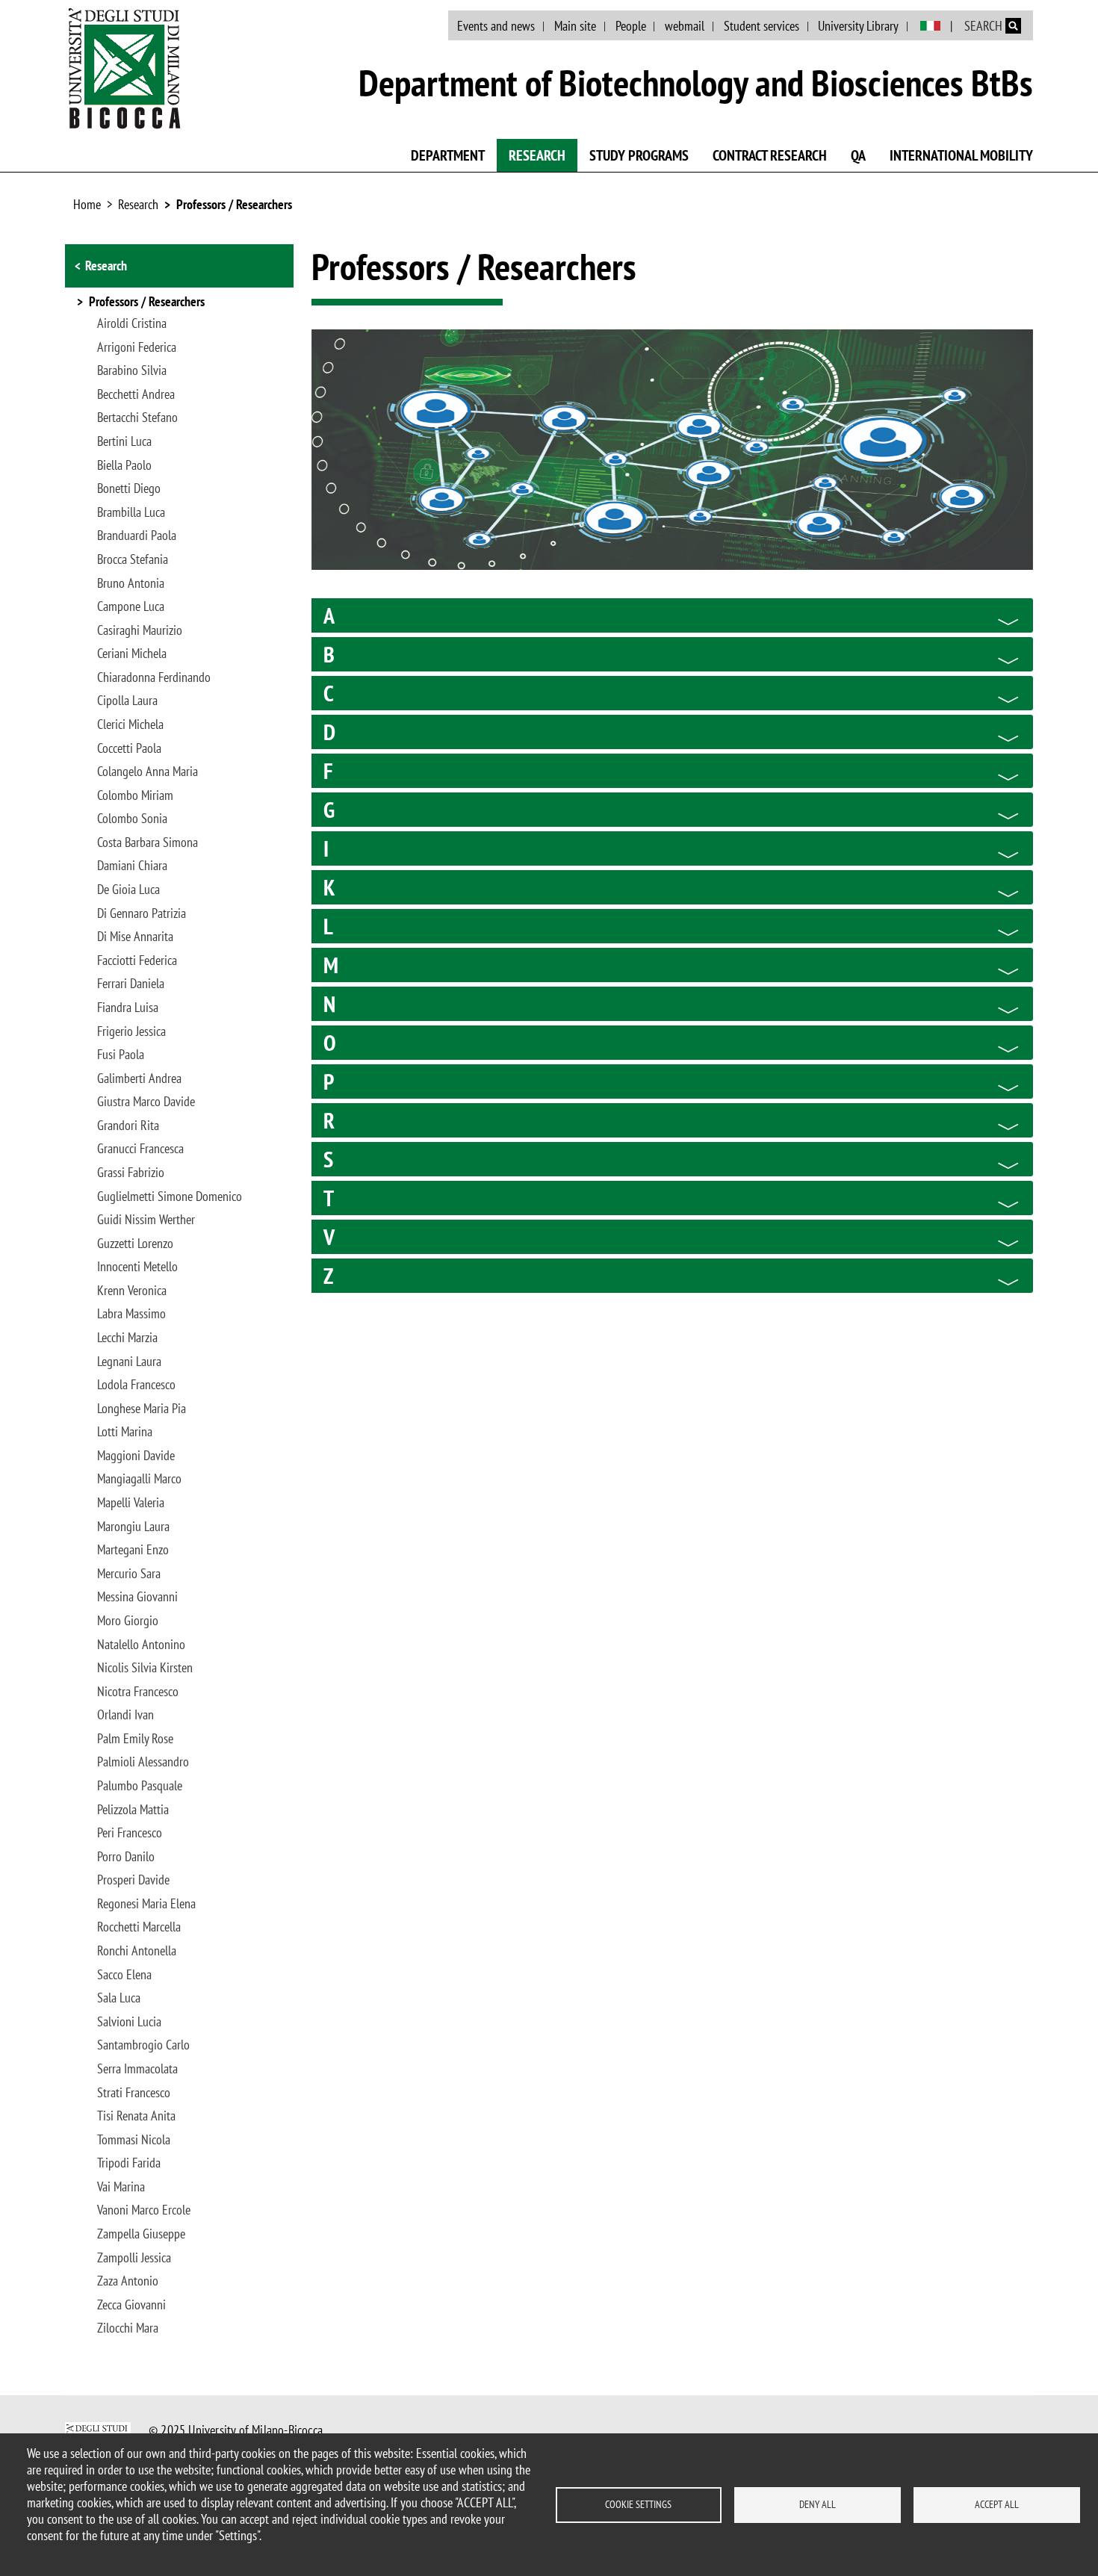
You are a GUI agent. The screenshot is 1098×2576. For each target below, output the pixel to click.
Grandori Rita (128, 1126)
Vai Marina (121, 2187)
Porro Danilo (126, 1857)
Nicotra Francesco (138, 1692)
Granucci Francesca (140, 1149)
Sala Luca (119, 1998)
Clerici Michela (130, 724)
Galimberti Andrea (139, 1078)
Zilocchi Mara (128, 2328)
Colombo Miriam (135, 795)
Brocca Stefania (133, 559)
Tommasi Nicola (134, 2140)
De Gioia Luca (128, 890)
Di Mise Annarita (135, 937)
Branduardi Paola (137, 536)
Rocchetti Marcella (139, 1927)
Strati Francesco (134, 2093)
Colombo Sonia (132, 819)
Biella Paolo (124, 465)
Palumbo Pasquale (140, 1786)
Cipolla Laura (127, 701)
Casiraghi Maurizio (140, 630)
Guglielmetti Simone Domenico (170, 1197)
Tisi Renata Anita (136, 2116)
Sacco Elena (124, 1975)
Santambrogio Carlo (143, 2045)
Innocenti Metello (137, 1267)
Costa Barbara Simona (148, 842)
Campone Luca (131, 606)
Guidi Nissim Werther (146, 1220)
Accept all (997, 2504)
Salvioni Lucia (129, 2022)
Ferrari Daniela (131, 984)
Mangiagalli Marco (139, 1479)
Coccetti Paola (129, 748)
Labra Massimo (131, 1314)
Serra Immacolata (137, 2069)
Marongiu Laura (133, 1527)
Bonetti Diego (129, 488)
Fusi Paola (121, 1055)
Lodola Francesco (136, 1385)
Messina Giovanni (137, 1597)
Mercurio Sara (129, 1574)
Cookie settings (638, 2504)
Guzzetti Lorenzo (135, 1244)
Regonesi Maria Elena (146, 1904)
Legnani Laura (129, 1362)
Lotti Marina (125, 1432)
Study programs (639, 155)
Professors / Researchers (234, 204)
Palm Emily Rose (135, 1739)
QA (858, 155)
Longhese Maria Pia (142, 1409)
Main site (575, 26)
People (631, 26)
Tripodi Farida (129, 2163)
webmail (685, 26)
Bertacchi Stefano (137, 418)
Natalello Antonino (141, 1645)
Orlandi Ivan (125, 1715)
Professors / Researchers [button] (147, 302)
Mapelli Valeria (131, 1503)
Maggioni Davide (136, 1456)
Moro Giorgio (128, 1621)
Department (448, 155)
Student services (762, 26)
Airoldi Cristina (132, 323)
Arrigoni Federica (137, 347)
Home (87, 204)
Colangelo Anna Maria (148, 772)
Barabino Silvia (132, 370)
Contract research (770, 155)
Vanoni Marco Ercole (144, 2210)
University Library (858, 26)
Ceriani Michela (132, 654)
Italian (930, 26)
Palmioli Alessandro (143, 1762)
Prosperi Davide (133, 1880)
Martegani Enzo (133, 1550)
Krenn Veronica (132, 1291)
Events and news (496, 26)
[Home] (125, 68)
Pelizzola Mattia (133, 1810)
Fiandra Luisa (128, 1008)
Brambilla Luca (131, 512)
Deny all (818, 2504)
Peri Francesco (130, 1833)
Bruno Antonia (131, 583)
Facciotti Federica (137, 960)
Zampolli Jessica (134, 2258)
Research (537, 155)
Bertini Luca (124, 441)
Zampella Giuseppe (141, 2234)
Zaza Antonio (128, 2281)
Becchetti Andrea (136, 394)
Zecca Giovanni (131, 2305)
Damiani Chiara (132, 866)
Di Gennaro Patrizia (142, 913)
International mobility (961, 155)
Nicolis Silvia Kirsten (145, 1668)
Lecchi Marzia (127, 1338)
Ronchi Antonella (137, 1951)
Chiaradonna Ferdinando (154, 677)
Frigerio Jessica (131, 1031)
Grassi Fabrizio (131, 1173)
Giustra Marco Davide (146, 1102)
